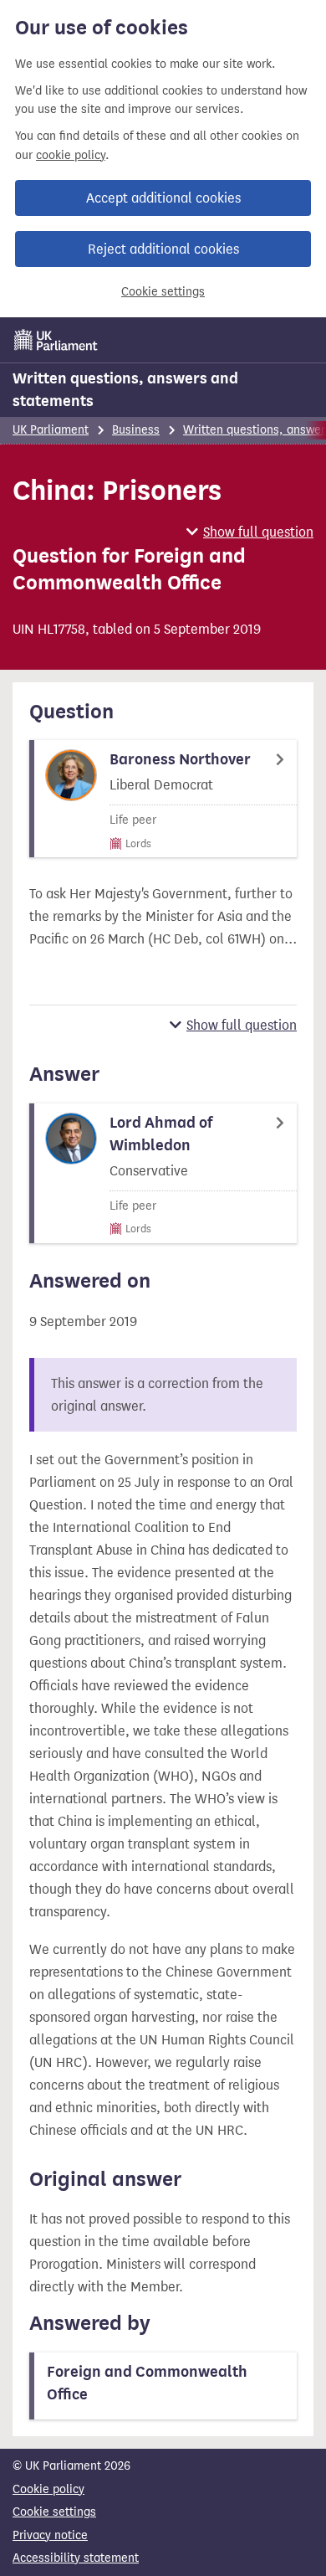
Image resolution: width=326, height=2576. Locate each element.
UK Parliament (51, 430)
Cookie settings (163, 292)
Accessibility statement (76, 2558)
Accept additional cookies (163, 198)
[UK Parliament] (56, 340)
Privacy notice (50, 2535)
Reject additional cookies (163, 249)
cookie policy (71, 155)
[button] (250, 532)
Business (136, 430)
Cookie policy (48, 2489)
